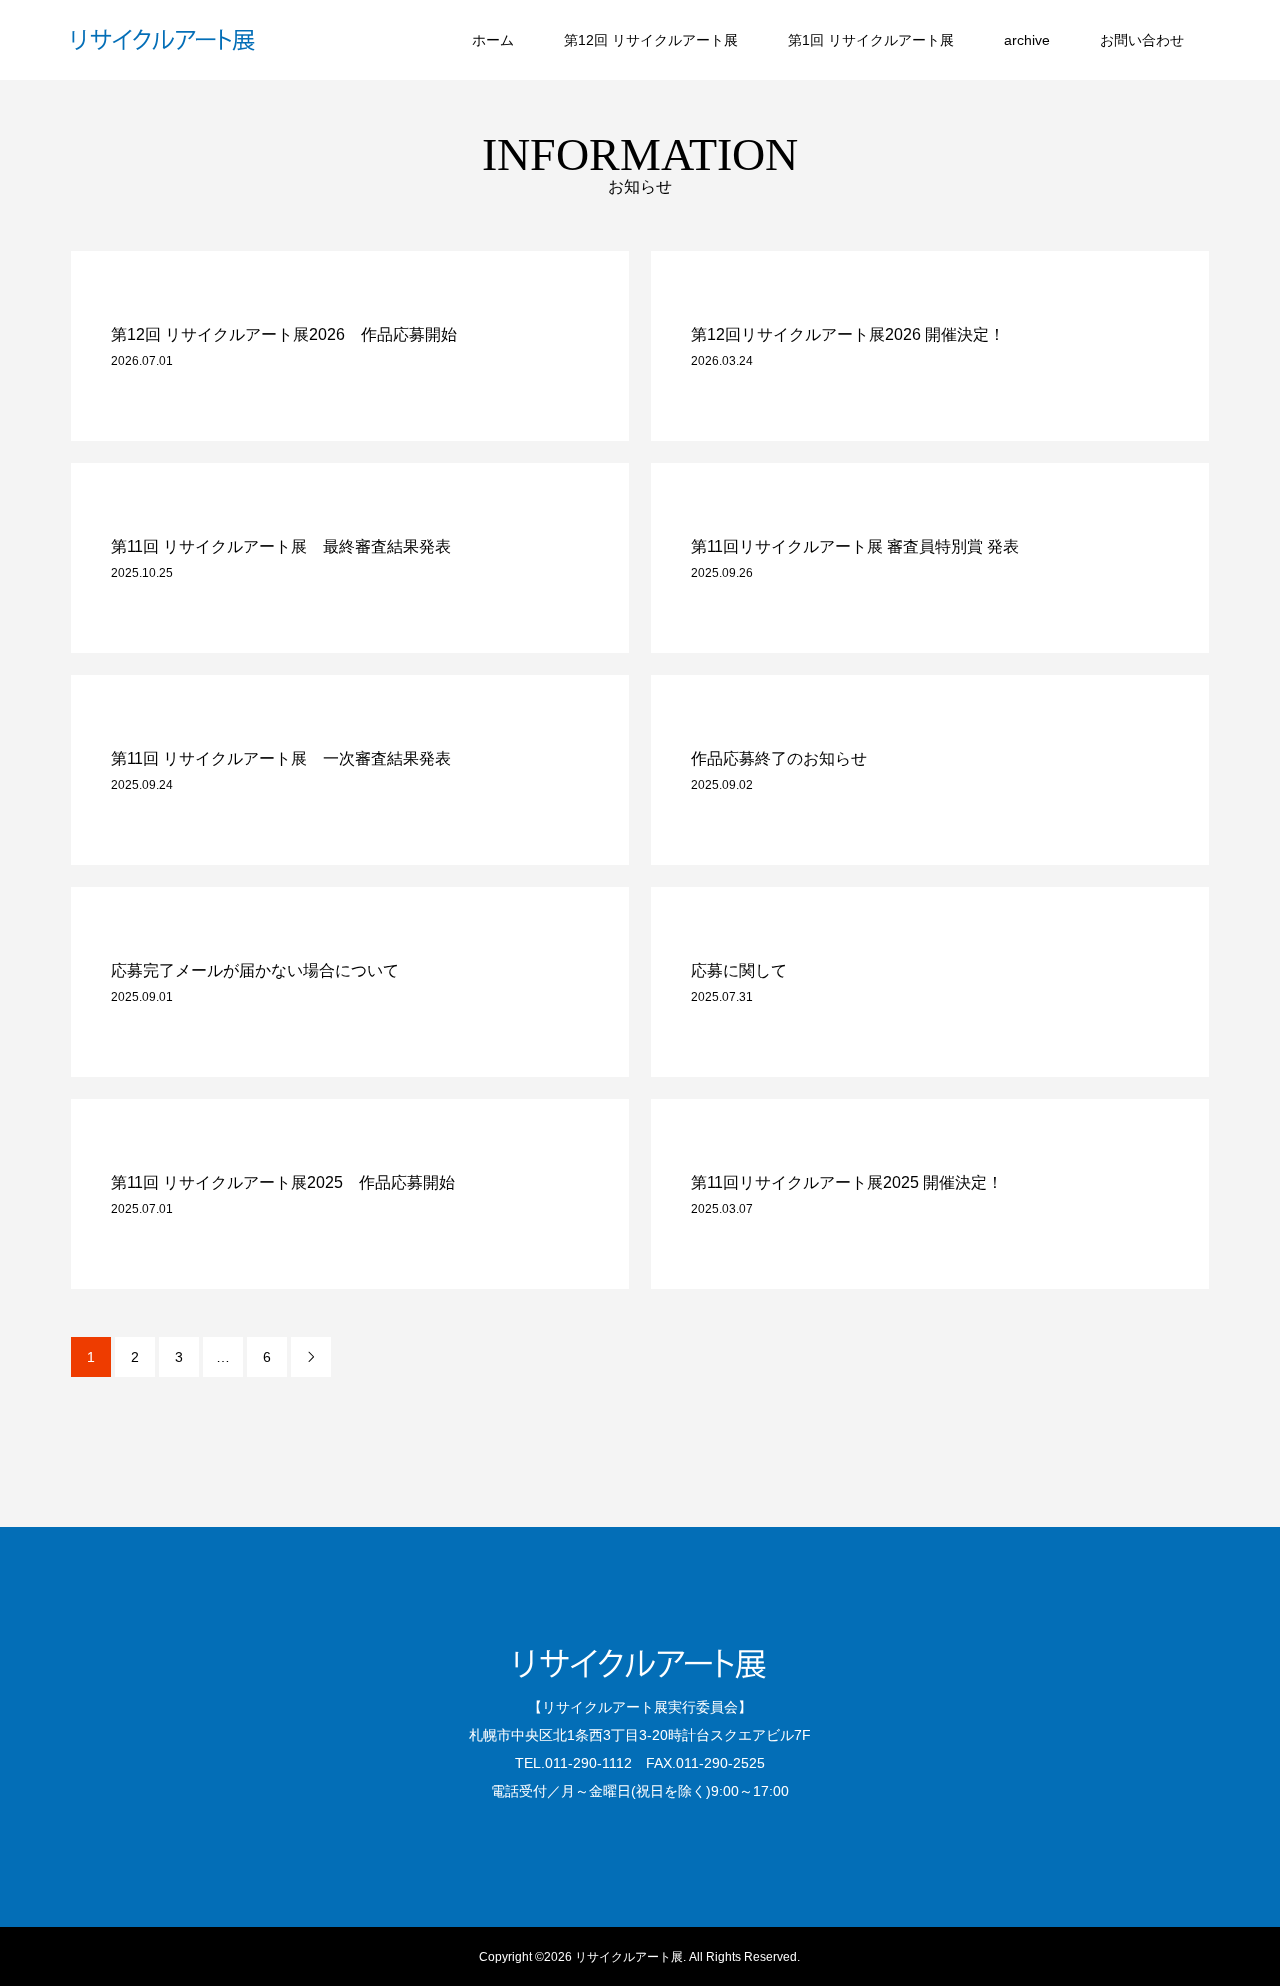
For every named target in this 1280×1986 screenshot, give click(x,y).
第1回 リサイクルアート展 (871, 40)
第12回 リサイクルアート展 (651, 40)
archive (1027, 40)
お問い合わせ (1142, 40)
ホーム (493, 40)
